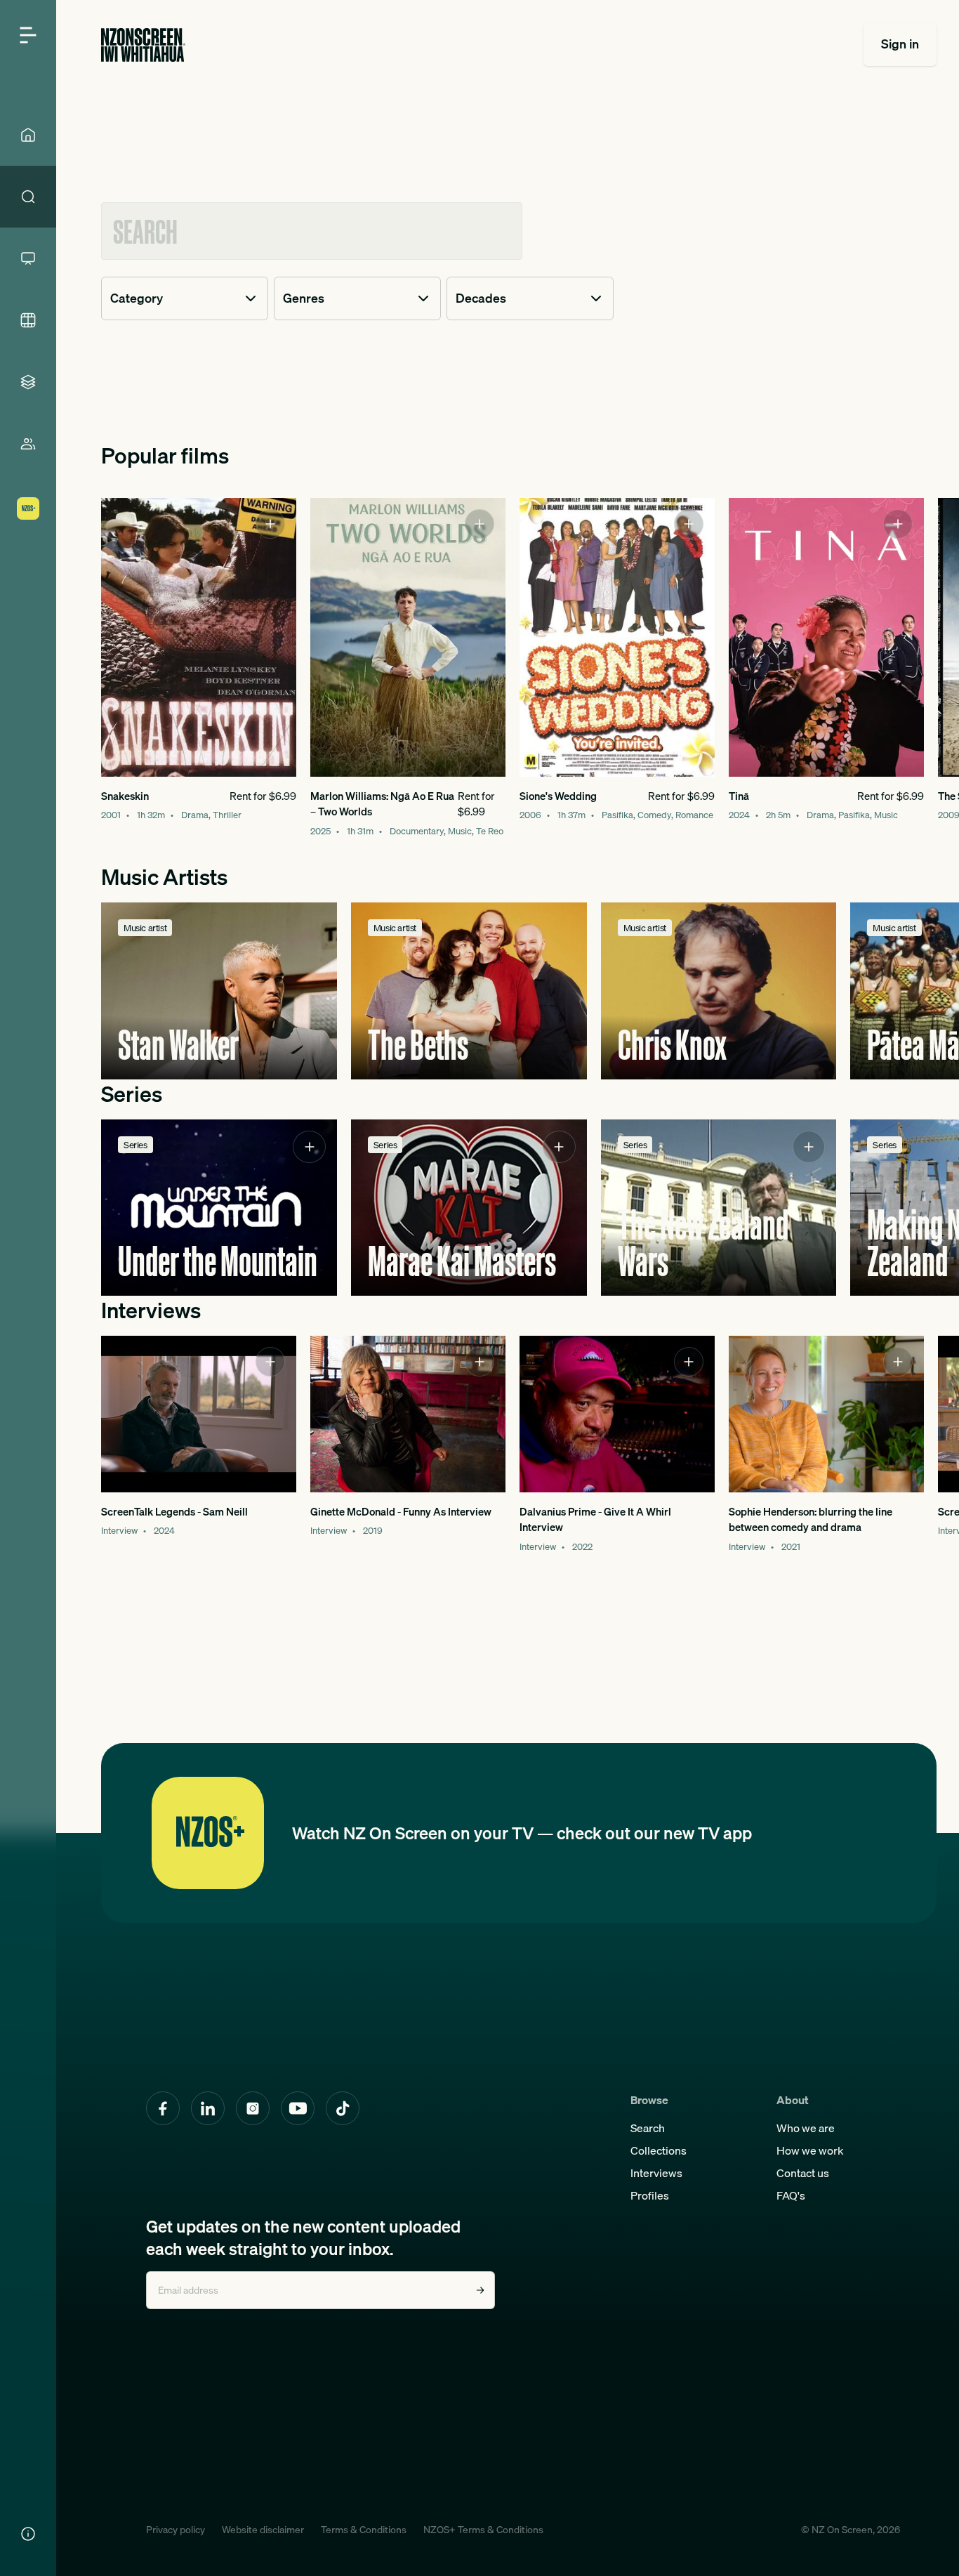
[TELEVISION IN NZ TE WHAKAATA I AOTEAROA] (28, 258)
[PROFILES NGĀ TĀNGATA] (28, 444)
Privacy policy (176, 2530)
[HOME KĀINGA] (28, 135)
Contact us (803, 2173)
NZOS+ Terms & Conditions (483, 2530)
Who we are (806, 2128)
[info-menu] (28, 2534)
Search (648, 2128)
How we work (810, 2150)
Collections (659, 2150)
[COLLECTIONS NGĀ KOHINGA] (28, 382)
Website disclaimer (263, 2530)
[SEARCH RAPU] (28, 197)
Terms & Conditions (364, 2530)
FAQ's (791, 2195)
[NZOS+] (28, 508)
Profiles (650, 2195)
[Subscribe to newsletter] (480, 2290)
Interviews (656, 2173)
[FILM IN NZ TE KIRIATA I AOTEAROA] (28, 320)
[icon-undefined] (270, 524)
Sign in (900, 44)
